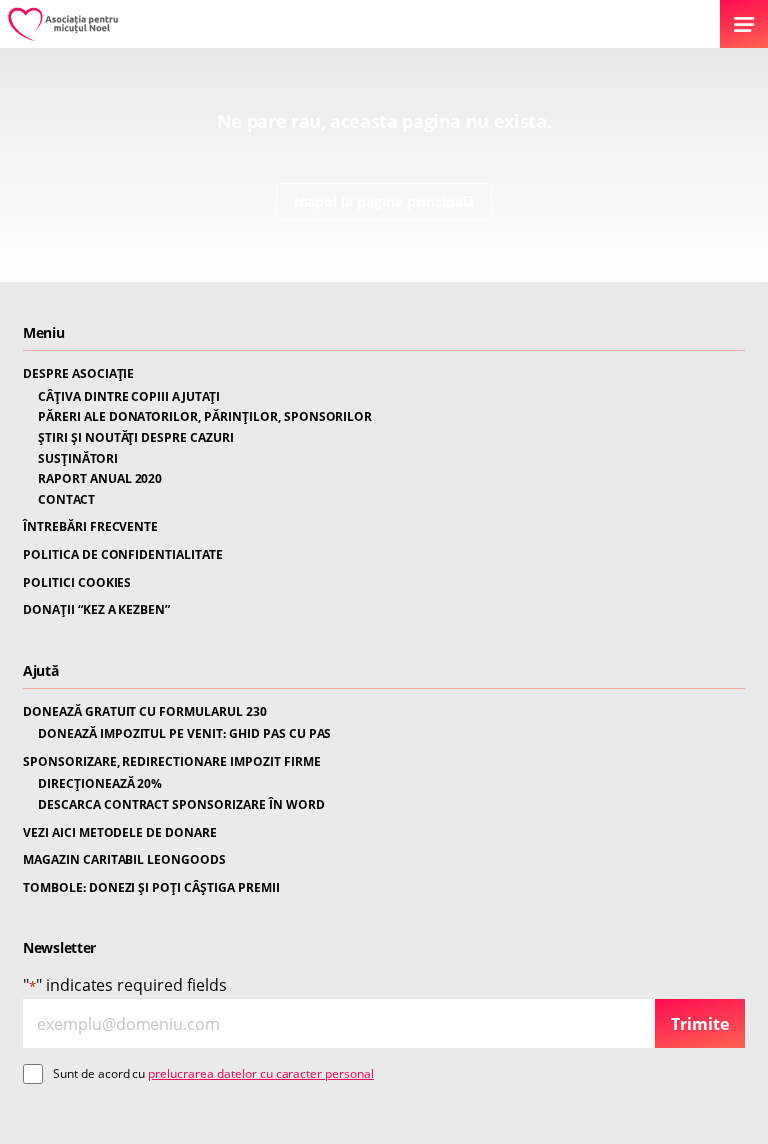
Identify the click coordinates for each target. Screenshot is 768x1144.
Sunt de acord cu (213, 1073)
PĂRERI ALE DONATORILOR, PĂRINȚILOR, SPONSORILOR (205, 417)
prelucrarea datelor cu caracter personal (261, 1073)
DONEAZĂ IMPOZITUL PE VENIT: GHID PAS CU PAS (184, 734)
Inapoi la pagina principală (384, 201)
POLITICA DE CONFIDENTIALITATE (123, 555)
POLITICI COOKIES (77, 583)
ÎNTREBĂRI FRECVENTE (90, 527)
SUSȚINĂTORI (78, 459)
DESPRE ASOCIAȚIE (78, 374)
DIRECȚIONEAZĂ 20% (100, 784)
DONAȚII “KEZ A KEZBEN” (96, 610)
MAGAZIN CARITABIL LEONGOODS (124, 860)
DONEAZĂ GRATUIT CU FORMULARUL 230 (145, 712)
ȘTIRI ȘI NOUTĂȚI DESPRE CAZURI (136, 438)
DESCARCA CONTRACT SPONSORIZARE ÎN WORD (181, 805)
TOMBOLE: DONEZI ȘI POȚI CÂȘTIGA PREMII (151, 888)
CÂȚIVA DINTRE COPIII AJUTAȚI (129, 397)
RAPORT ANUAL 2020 (100, 479)
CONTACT (66, 500)
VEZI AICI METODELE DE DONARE (120, 833)
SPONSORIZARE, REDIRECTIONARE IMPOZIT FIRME (172, 762)
